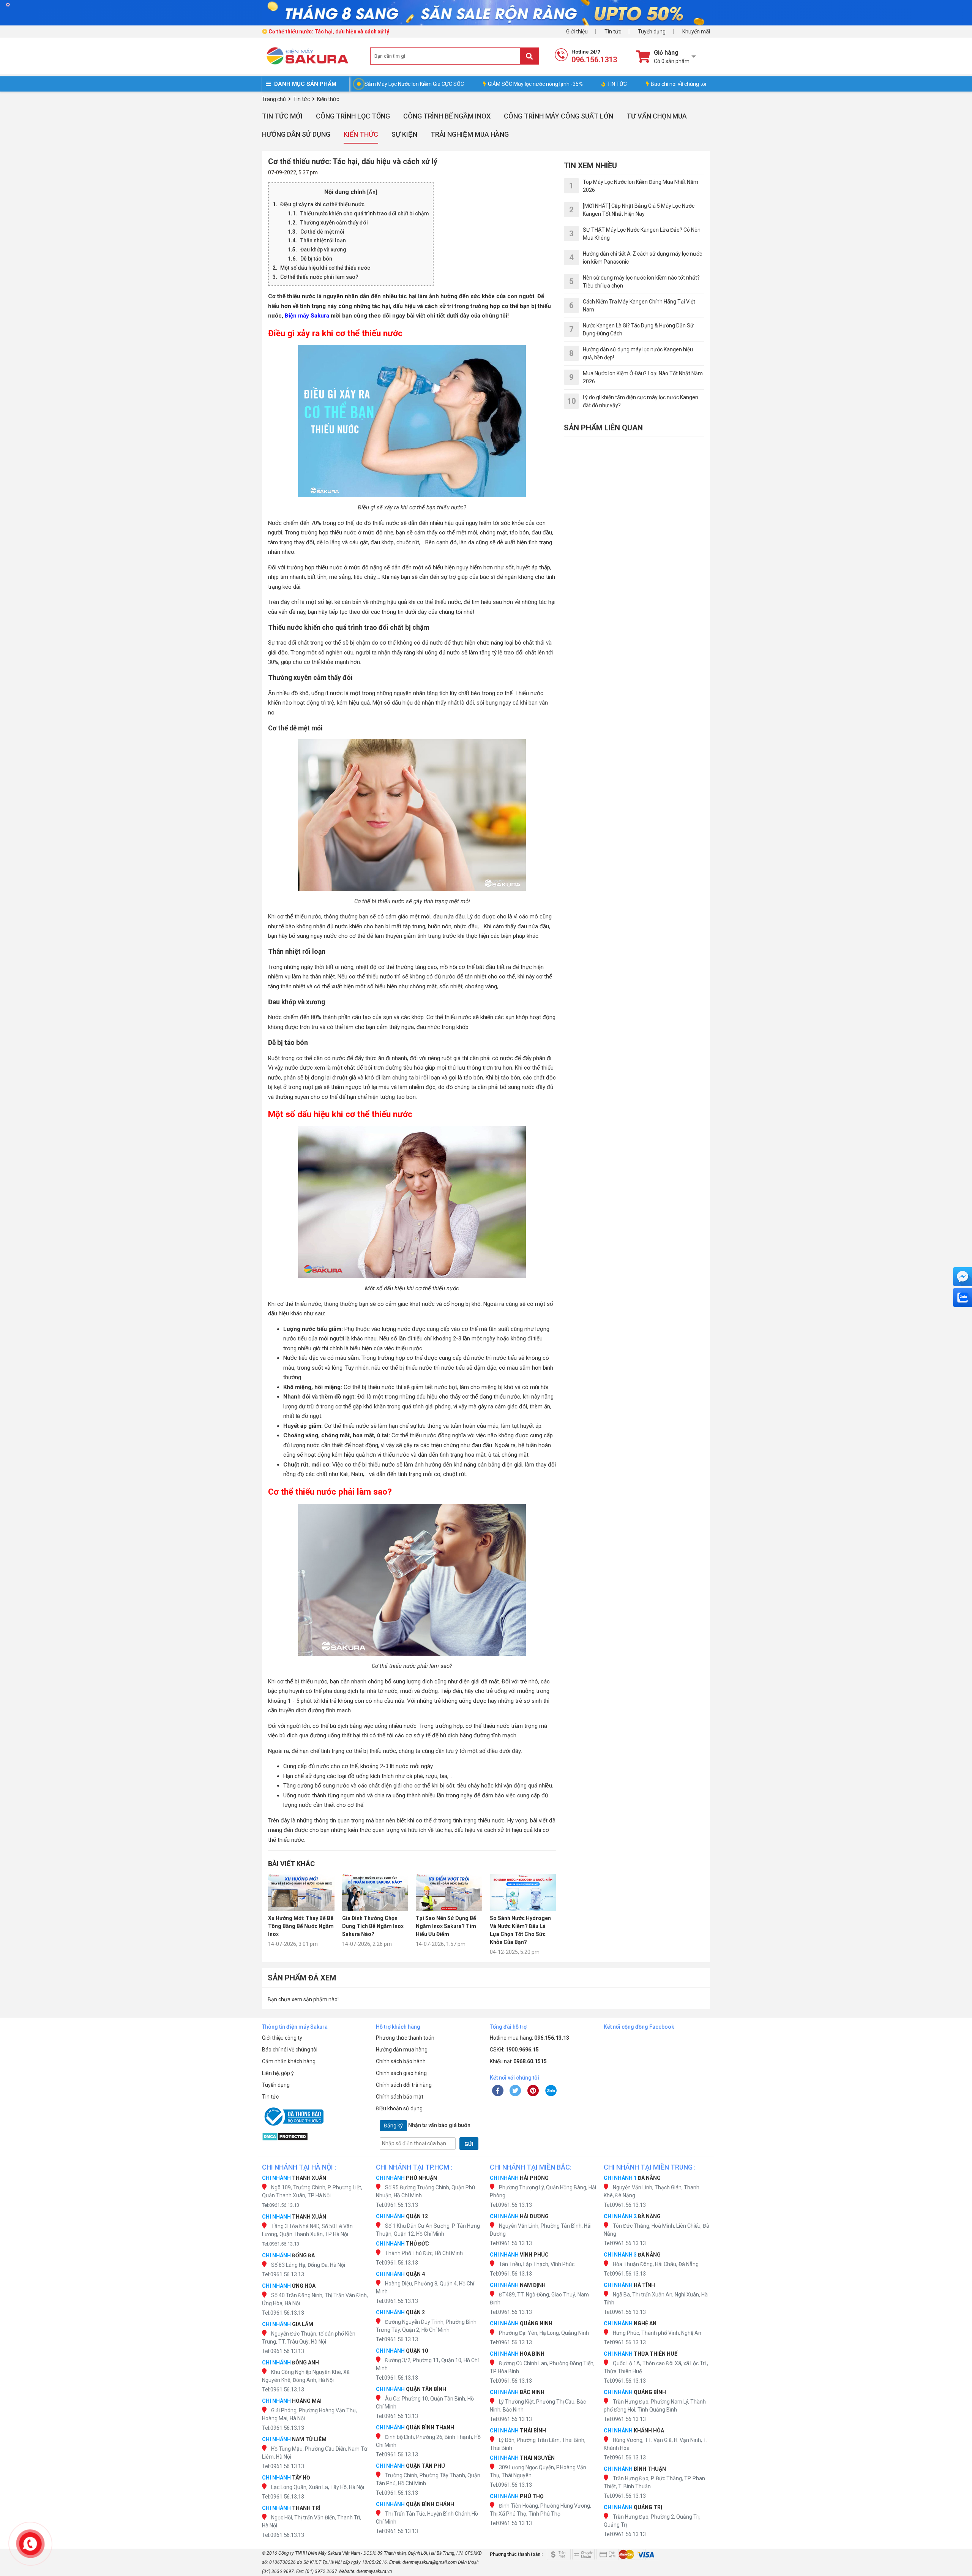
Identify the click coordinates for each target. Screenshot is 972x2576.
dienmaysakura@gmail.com (430, 2562)
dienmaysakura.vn (374, 2571)
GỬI (469, 2144)
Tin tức (613, 32)
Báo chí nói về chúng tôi (679, 84)
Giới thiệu (577, 32)
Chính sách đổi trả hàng (404, 2085)
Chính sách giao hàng (401, 2073)
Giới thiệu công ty (282, 2038)
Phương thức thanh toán (405, 2038)
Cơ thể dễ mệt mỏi (322, 232)
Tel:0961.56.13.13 (281, 2205)
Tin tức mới (282, 116)
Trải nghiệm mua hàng (470, 134)
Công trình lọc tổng (353, 116)
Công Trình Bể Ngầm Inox (447, 116)
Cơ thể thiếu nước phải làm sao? (319, 277)
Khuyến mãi (696, 32)
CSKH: (514, 2050)
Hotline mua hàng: (529, 2038)
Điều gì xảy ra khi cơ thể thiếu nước (322, 204)
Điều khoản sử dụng (399, 2108)
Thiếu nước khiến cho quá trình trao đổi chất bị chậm (365, 213)
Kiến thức (361, 134)
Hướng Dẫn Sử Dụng (296, 134)
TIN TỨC (617, 84)
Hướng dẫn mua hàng (402, 2050)
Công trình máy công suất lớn (559, 116)
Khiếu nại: (518, 2061)
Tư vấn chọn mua (657, 116)
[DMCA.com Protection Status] (315, 2137)
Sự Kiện (404, 134)
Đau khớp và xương (323, 250)
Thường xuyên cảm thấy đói (334, 223)
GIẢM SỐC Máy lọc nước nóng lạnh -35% (535, 84)
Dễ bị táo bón (316, 259)
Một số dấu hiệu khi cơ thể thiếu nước (325, 268)
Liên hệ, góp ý (278, 2073)
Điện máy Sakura (307, 316)
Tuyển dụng (652, 32)
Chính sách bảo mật (400, 2097)
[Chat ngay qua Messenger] (963, 1277)
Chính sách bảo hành (401, 2061)
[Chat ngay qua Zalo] (963, 1297)
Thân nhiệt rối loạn (323, 240)
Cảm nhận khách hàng (289, 2061)
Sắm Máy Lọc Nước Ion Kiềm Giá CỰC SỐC (414, 84)
